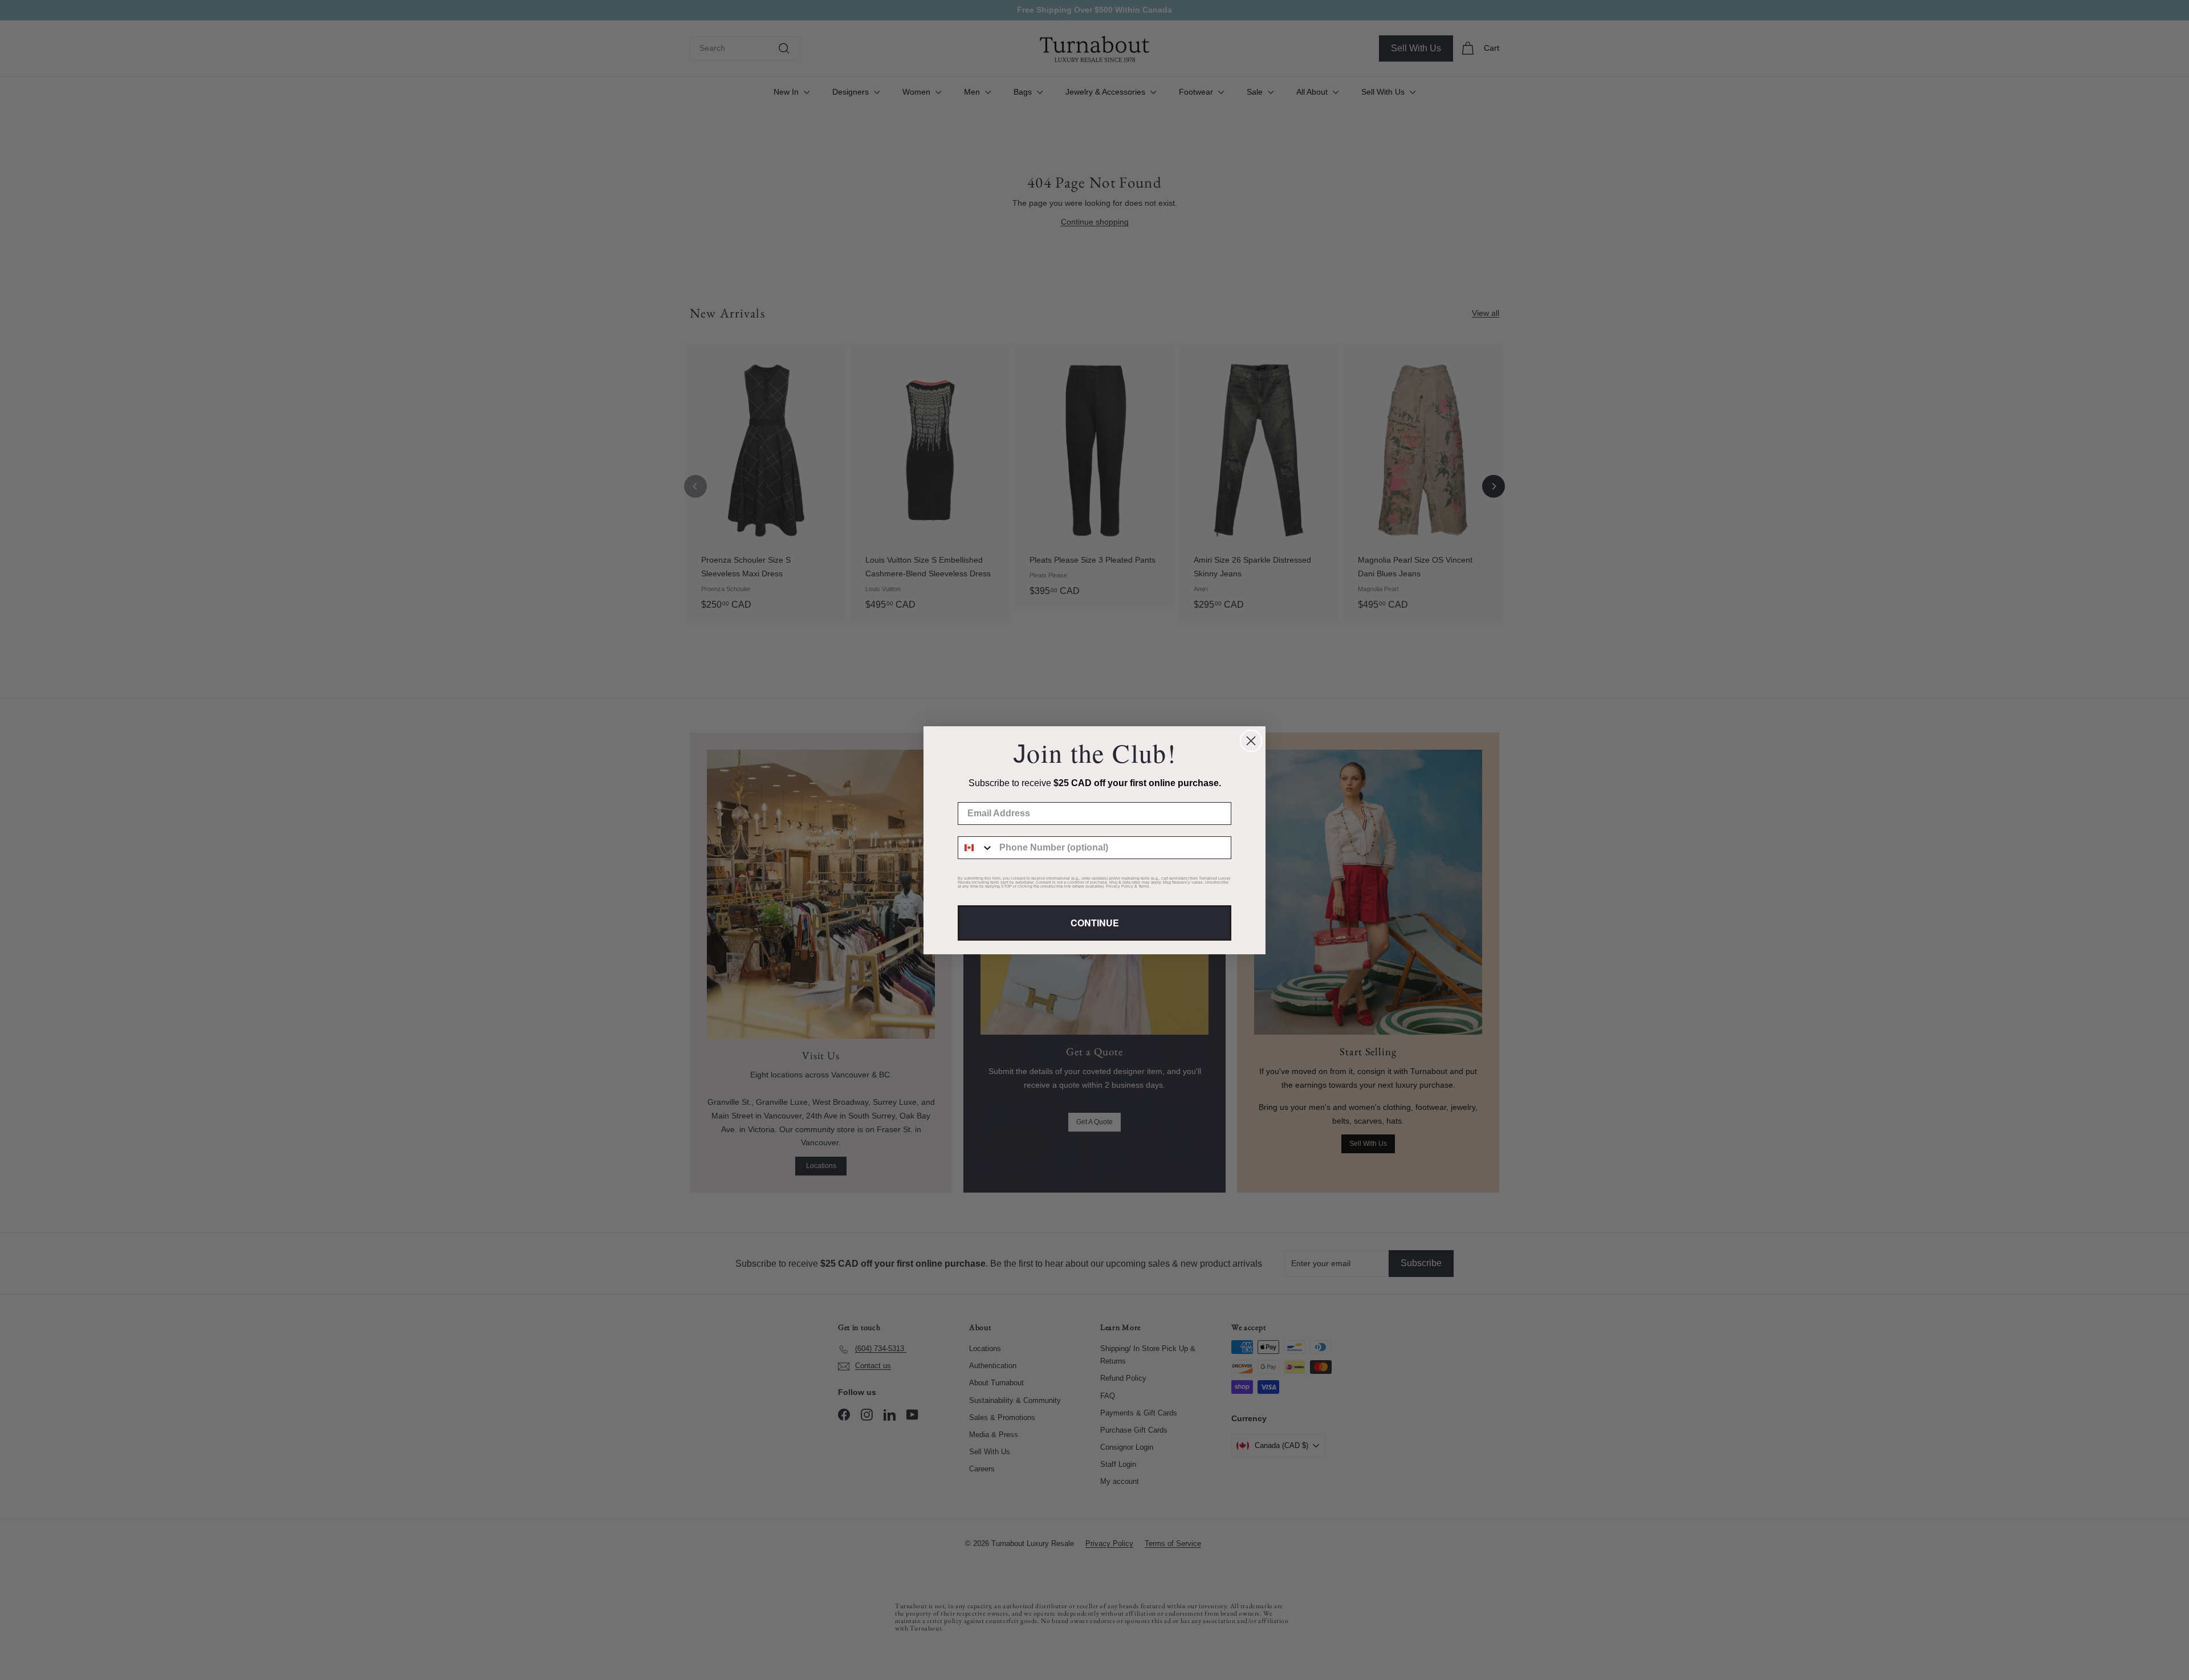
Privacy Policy (1120, 886)
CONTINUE (1095, 923)
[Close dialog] (1251, 741)
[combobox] (976, 848)
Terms (1144, 886)
